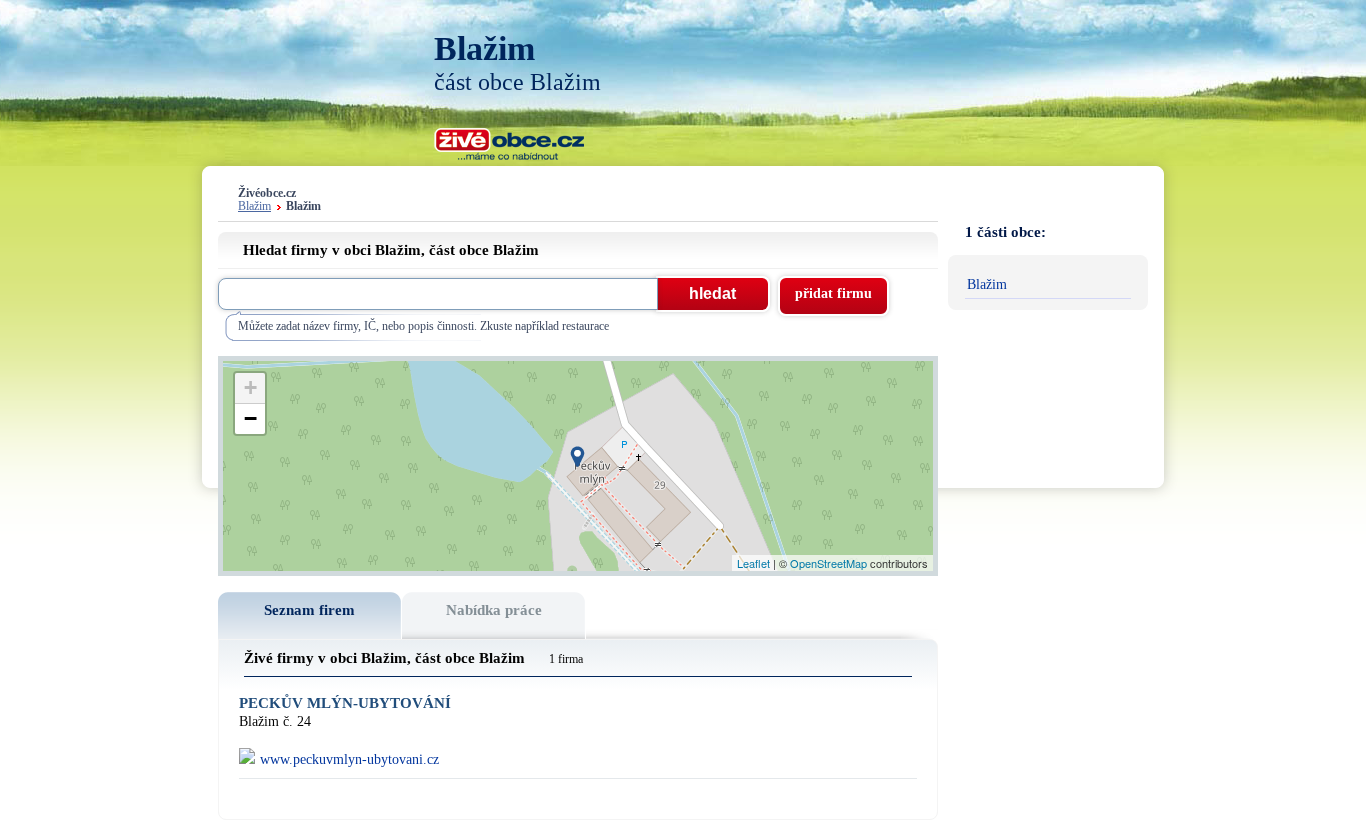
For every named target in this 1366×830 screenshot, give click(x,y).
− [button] (250, 418)
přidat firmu (833, 293)
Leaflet (753, 563)
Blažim (254, 206)
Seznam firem (309, 610)
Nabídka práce (494, 610)
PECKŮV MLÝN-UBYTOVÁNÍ (345, 703)
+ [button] (250, 387)
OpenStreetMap (828, 563)
